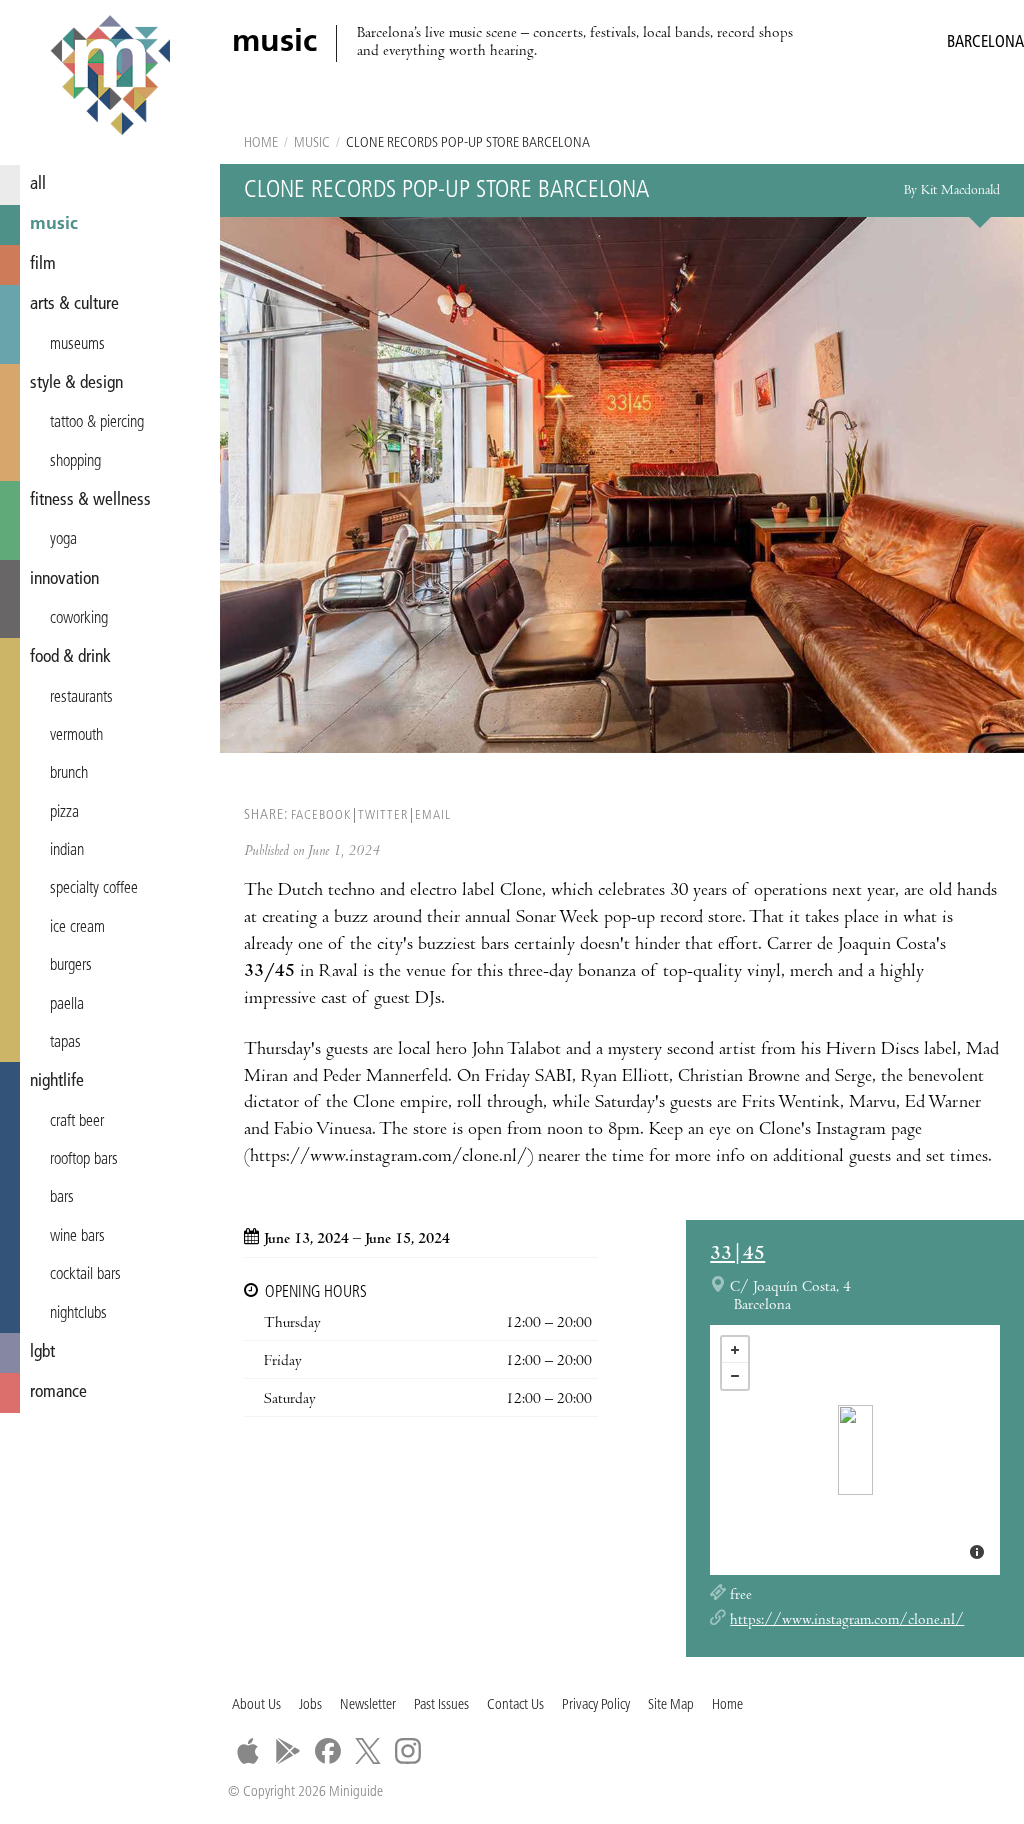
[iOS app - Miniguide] (248, 1751)
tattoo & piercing (97, 423)
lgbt (42, 1352)
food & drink (70, 657)
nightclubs (78, 1314)
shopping (75, 462)
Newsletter (368, 1705)
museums (77, 345)
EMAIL (433, 815)
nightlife (57, 1081)
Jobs (310, 1705)
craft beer (77, 1122)
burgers (71, 966)
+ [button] (735, 1350)
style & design (76, 383)
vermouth (76, 736)
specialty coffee (94, 889)
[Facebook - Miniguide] (328, 1751)
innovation (64, 579)
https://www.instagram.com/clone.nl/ (847, 1621)
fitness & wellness (90, 500)
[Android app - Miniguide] (288, 1751)
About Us (256, 1705)
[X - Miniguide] (368, 1751)
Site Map (671, 1705)
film (43, 264)
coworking (79, 619)
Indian (67, 851)
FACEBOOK (321, 815)
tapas (65, 1043)
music (54, 224)
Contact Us (515, 1705)
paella (67, 1005)
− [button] (735, 1376)
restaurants (81, 698)
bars (62, 1198)
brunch (69, 774)
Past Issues (441, 1705)
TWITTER (383, 815)
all (38, 184)
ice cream (77, 928)
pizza (64, 813)
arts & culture (74, 304)
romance (58, 1392)
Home (261, 143)
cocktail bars (85, 1275)
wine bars (77, 1237)
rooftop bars (84, 1160)
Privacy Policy (596, 1705)
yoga (63, 540)
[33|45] (855, 1450)
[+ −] (855, 1450)
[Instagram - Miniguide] (408, 1751)
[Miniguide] (110, 78)
